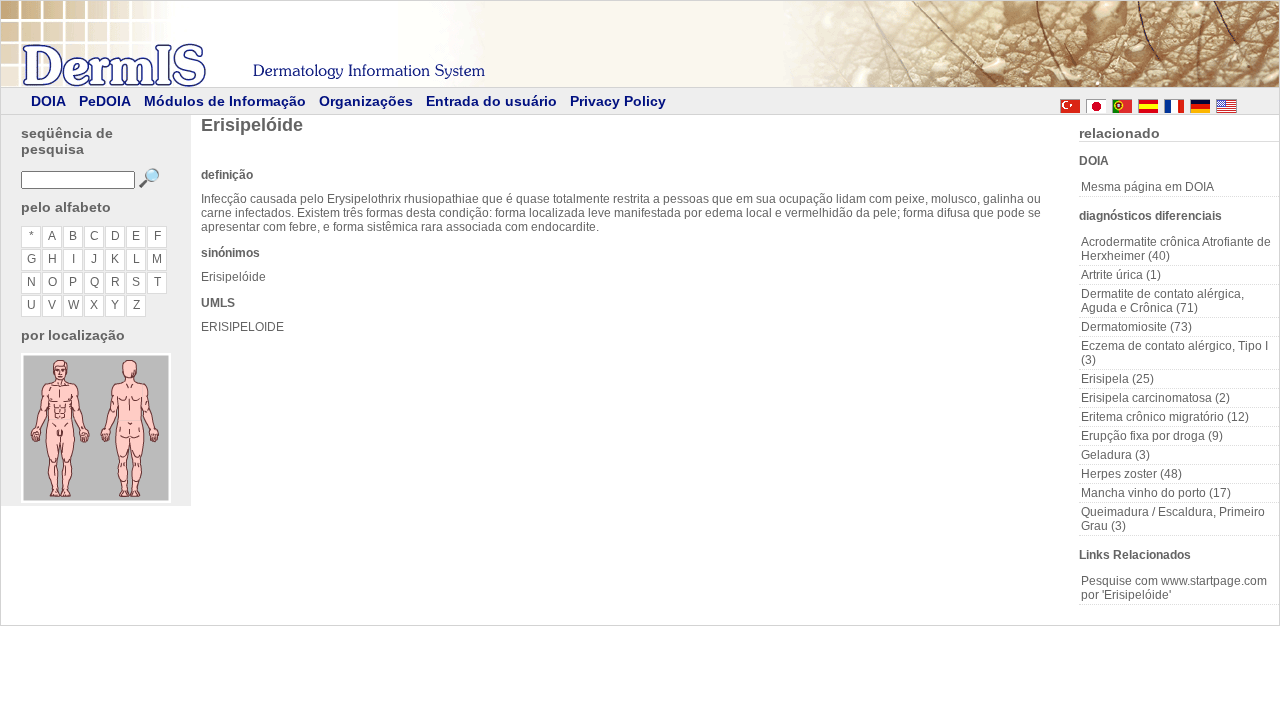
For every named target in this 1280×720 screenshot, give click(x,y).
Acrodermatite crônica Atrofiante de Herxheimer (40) (1176, 249)
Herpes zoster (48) (1131, 474)
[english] (1246, 103)
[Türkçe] (1070, 103)
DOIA (48, 101)
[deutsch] (1200, 103)
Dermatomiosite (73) (1136, 327)
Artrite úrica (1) (1121, 275)
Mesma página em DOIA (1147, 187)
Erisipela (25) (1117, 379)
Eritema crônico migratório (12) (1165, 417)
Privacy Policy (618, 101)
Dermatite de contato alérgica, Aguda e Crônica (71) (1162, 301)
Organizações (366, 101)
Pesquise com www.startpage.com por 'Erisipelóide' (1174, 588)
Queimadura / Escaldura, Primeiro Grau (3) (1173, 519)
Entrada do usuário (491, 101)
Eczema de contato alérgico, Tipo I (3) (1174, 353)
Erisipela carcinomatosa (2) (1155, 398)
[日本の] (1096, 103)
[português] (1122, 103)
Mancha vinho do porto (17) (1156, 493)
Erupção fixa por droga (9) (1152, 436)
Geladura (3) (1115, 455)
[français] (1174, 103)
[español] (1148, 103)
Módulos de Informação (225, 101)
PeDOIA (105, 101)
